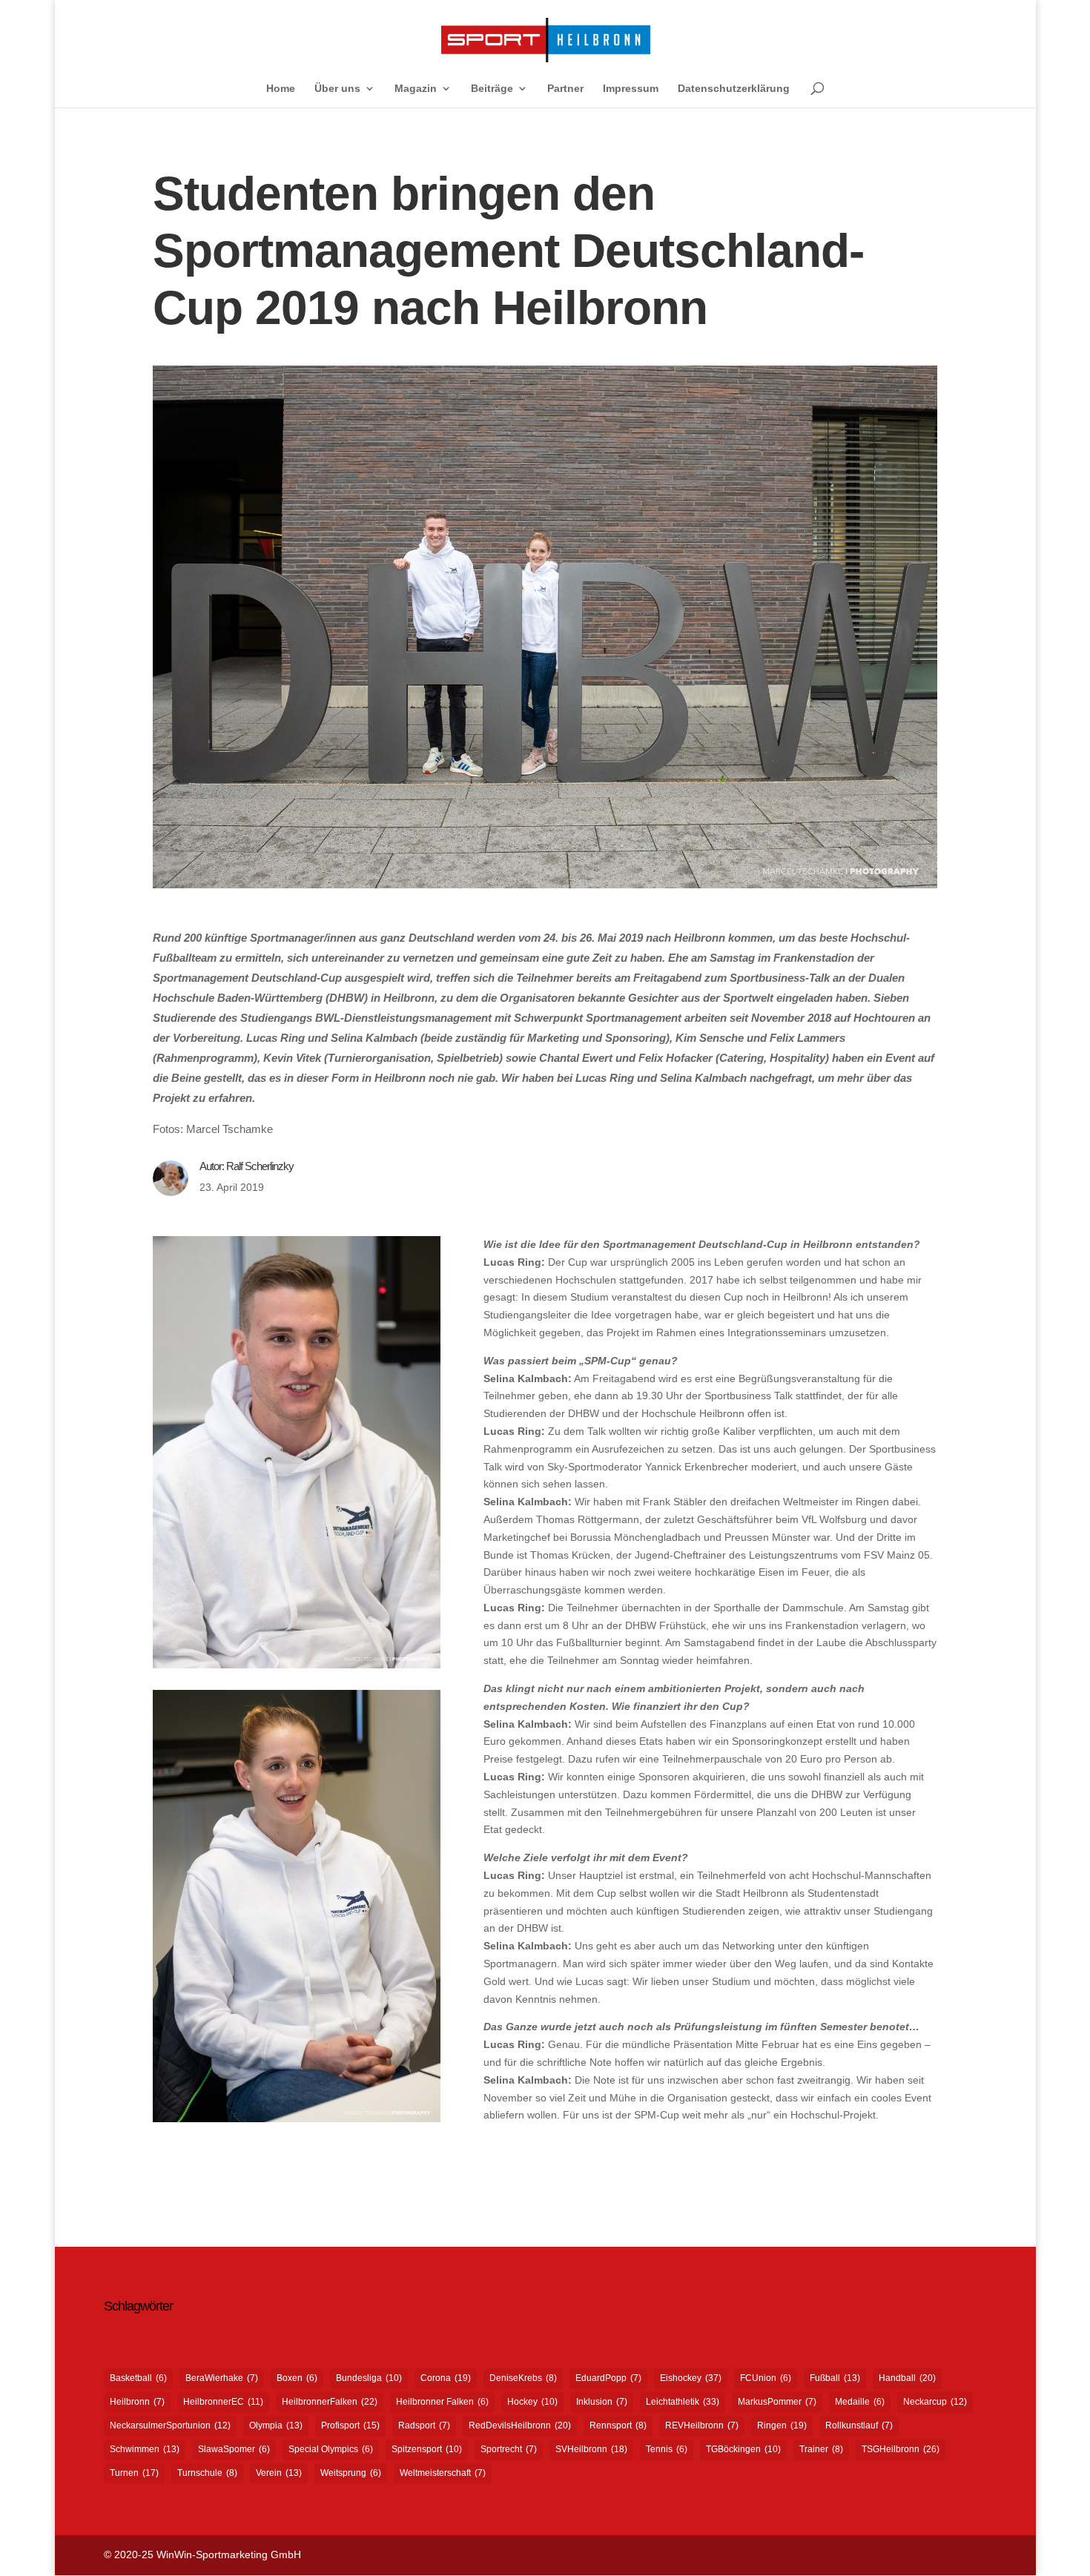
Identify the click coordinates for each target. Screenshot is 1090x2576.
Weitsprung (351, 2473)
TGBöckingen (743, 2449)
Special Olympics (331, 2449)
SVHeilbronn (591, 2449)
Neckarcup (935, 2402)
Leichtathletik (683, 2402)
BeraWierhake (222, 2378)
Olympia (276, 2425)
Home (281, 89)
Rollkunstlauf (859, 2425)
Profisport (350, 2425)
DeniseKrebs (523, 2378)
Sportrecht (509, 2449)
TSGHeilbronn (901, 2449)
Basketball (138, 2378)
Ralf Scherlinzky (260, 1166)
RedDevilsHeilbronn (520, 2425)
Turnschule (207, 2473)
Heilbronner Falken (442, 2402)
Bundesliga (369, 2378)
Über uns (337, 89)
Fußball (835, 2378)
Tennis (667, 2449)
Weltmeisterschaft (443, 2473)
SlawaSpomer (234, 2449)
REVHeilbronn (702, 2425)
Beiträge (492, 89)
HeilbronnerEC (223, 2402)
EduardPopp (608, 2378)
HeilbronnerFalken (330, 2402)
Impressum (631, 89)
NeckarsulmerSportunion (170, 2425)
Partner (565, 89)
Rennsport (618, 2425)
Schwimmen (145, 2449)
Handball (907, 2378)
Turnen (134, 2473)
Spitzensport (427, 2449)
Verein (279, 2473)
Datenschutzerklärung (734, 89)
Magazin (416, 89)
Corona (446, 2378)
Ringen (782, 2425)
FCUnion (766, 2378)
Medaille (860, 2402)
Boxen (297, 2378)
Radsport (424, 2425)
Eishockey (691, 2378)
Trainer (821, 2449)
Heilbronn (137, 2402)
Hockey (532, 2402)
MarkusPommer (777, 2402)
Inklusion (602, 2402)
